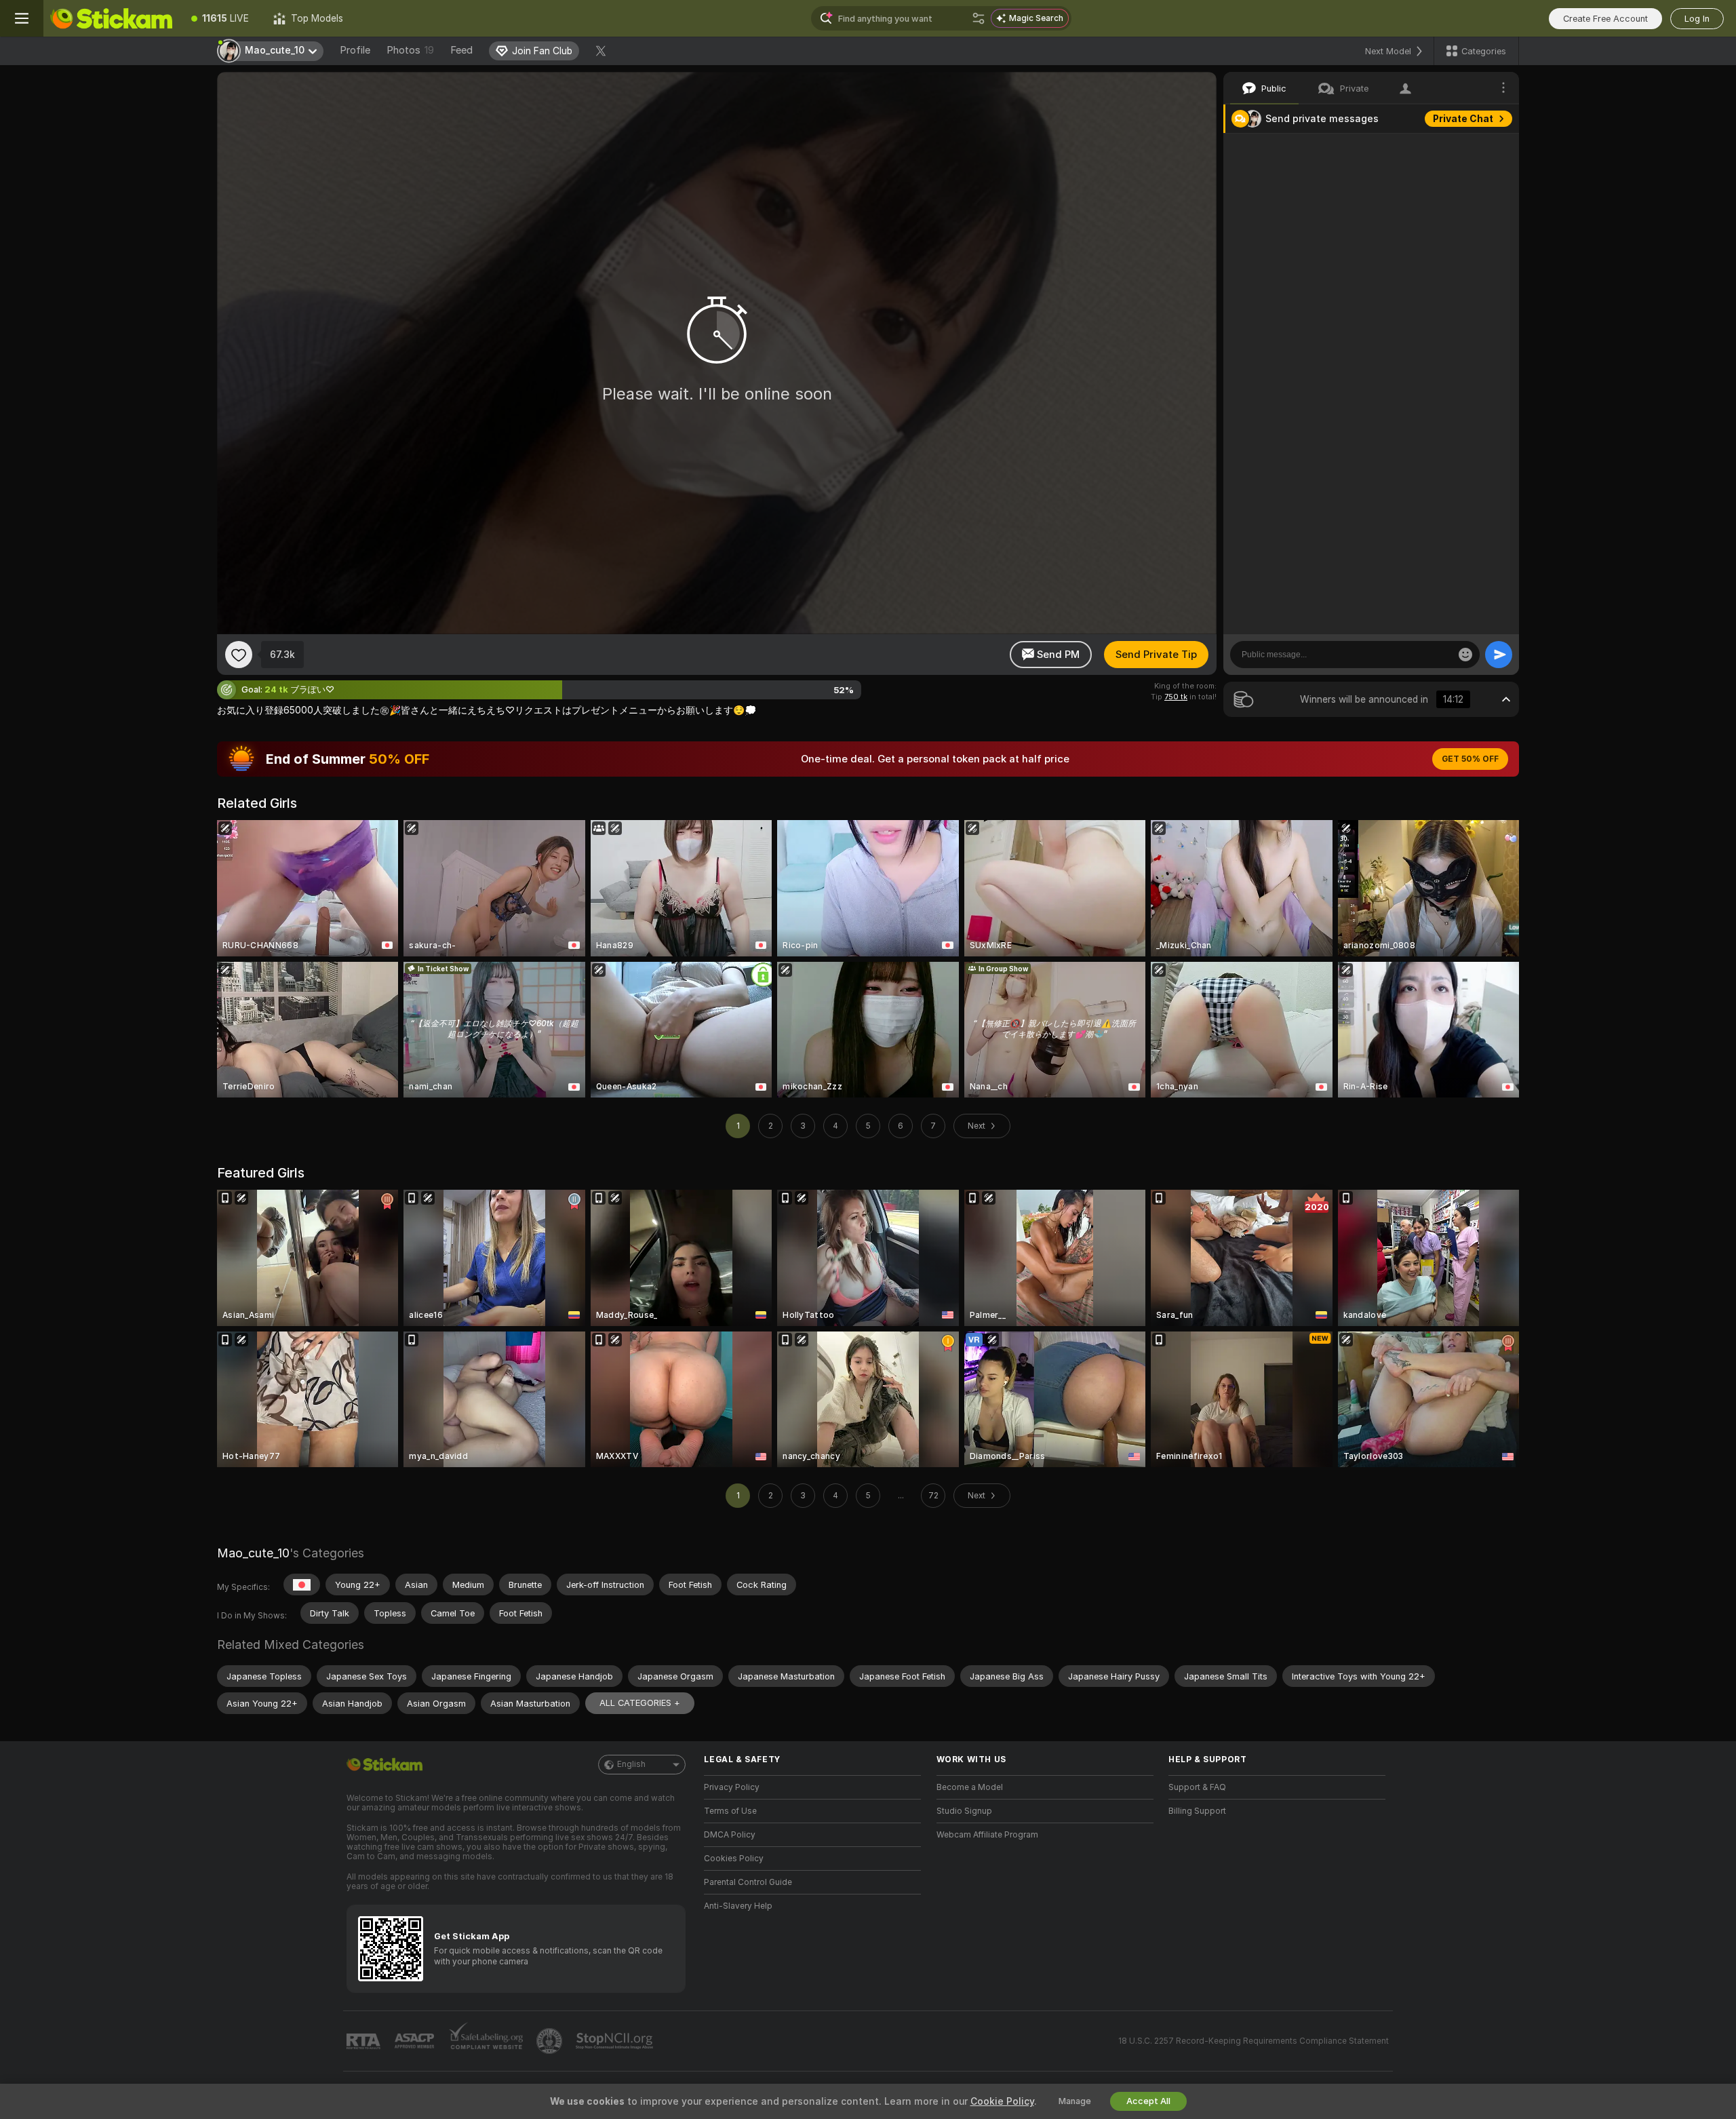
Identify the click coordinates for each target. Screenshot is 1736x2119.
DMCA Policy (730, 1835)
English (631, 1764)
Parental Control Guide (748, 1882)
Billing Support (1197, 1811)
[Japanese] (302, 1585)
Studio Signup (964, 1811)
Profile (355, 50)
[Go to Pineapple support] (551, 2041)
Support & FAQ (1197, 1787)
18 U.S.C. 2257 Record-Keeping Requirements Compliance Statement (1254, 2041)
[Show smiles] (1465, 655)
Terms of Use (730, 1811)
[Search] (979, 18)
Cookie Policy (1002, 2101)
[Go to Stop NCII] (616, 2041)
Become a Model (970, 1787)
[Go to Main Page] (111, 18)
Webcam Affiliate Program (987, 1835)
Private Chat (1463, 119)
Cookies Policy (734, 1859)
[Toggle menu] (22, 18)
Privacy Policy (732, 1787)
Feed (461, 50)
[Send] (1499, 655)
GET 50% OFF (1470, 759)
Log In (1697, 19)
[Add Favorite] (239, 655)
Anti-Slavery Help (738, 1906)
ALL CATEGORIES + (640, 1703)
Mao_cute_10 (253, 1553)
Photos (410, 50)
